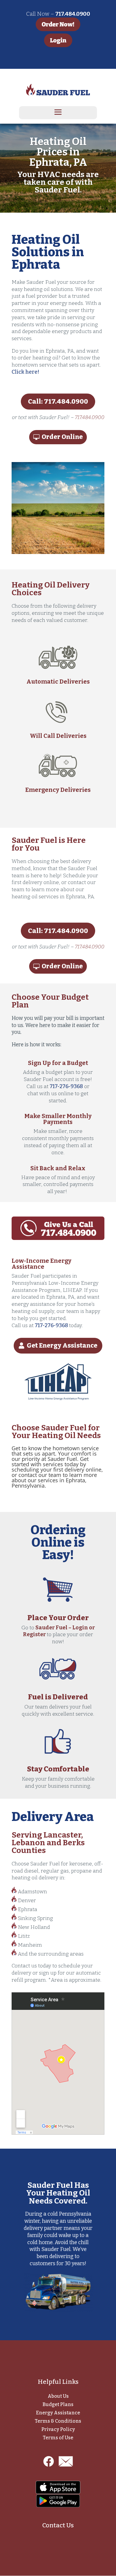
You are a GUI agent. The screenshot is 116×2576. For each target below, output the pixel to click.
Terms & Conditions (58, 2421)
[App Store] (58, 2487)
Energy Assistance (58, 2413)
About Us (58, 2396)
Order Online (62, 437)
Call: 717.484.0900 (58, 401)
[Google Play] (58, 2501)
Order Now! (58, 24)
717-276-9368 (66, 1086)
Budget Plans (58, 2404)
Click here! (25, 372)
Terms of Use (58, 2438)
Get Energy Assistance (62, 1346)
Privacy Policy (58, 2429)
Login (58, 40)
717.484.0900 (90, 417)
